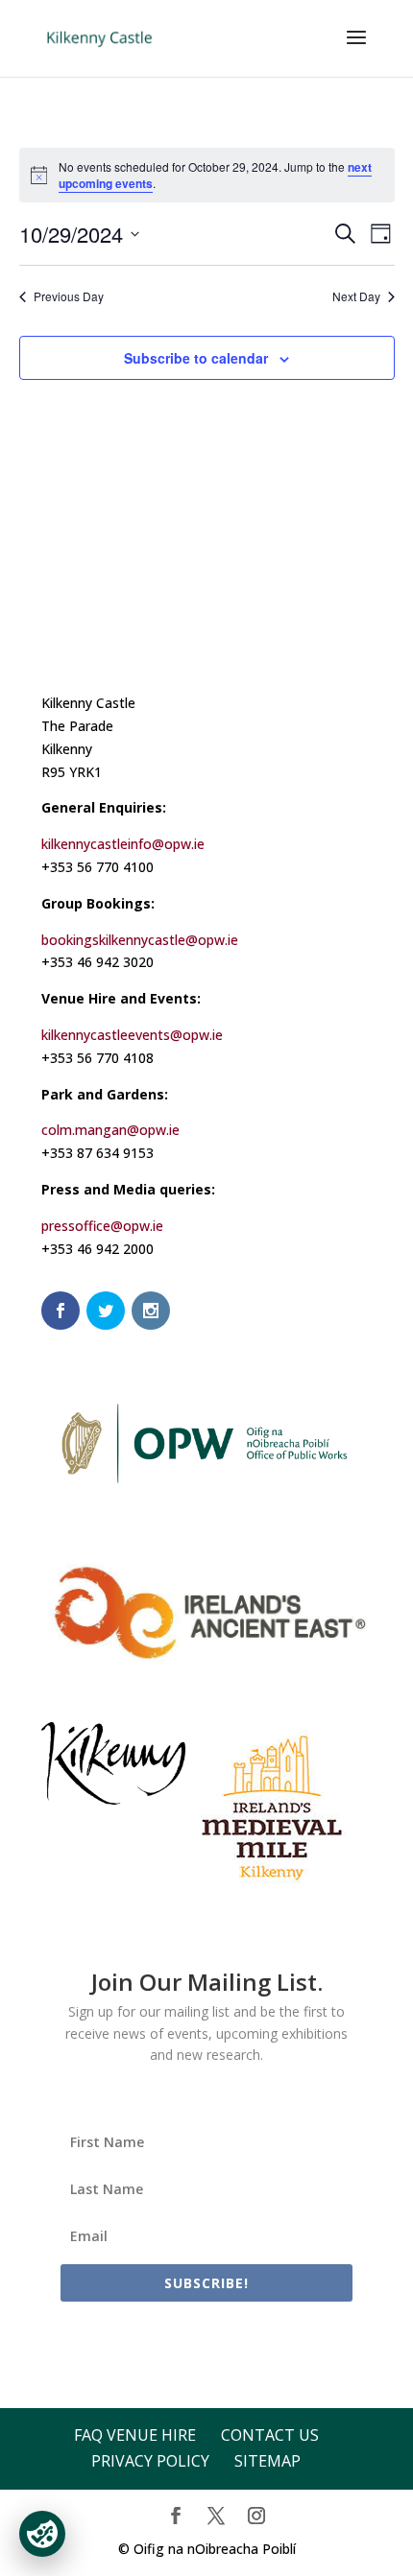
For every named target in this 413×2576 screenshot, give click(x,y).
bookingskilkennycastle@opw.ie (140, 940)
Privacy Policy (150, 2461)
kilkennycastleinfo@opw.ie (123, 844)
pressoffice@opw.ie (102, 1226)
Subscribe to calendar (196, 358)
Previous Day (69, 296)
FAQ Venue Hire (135, 2435)
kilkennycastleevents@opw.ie (132, 1035)
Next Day (356, 296)
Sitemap (267, 2461)
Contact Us (270, 2435)
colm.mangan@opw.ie (110, 1130)
